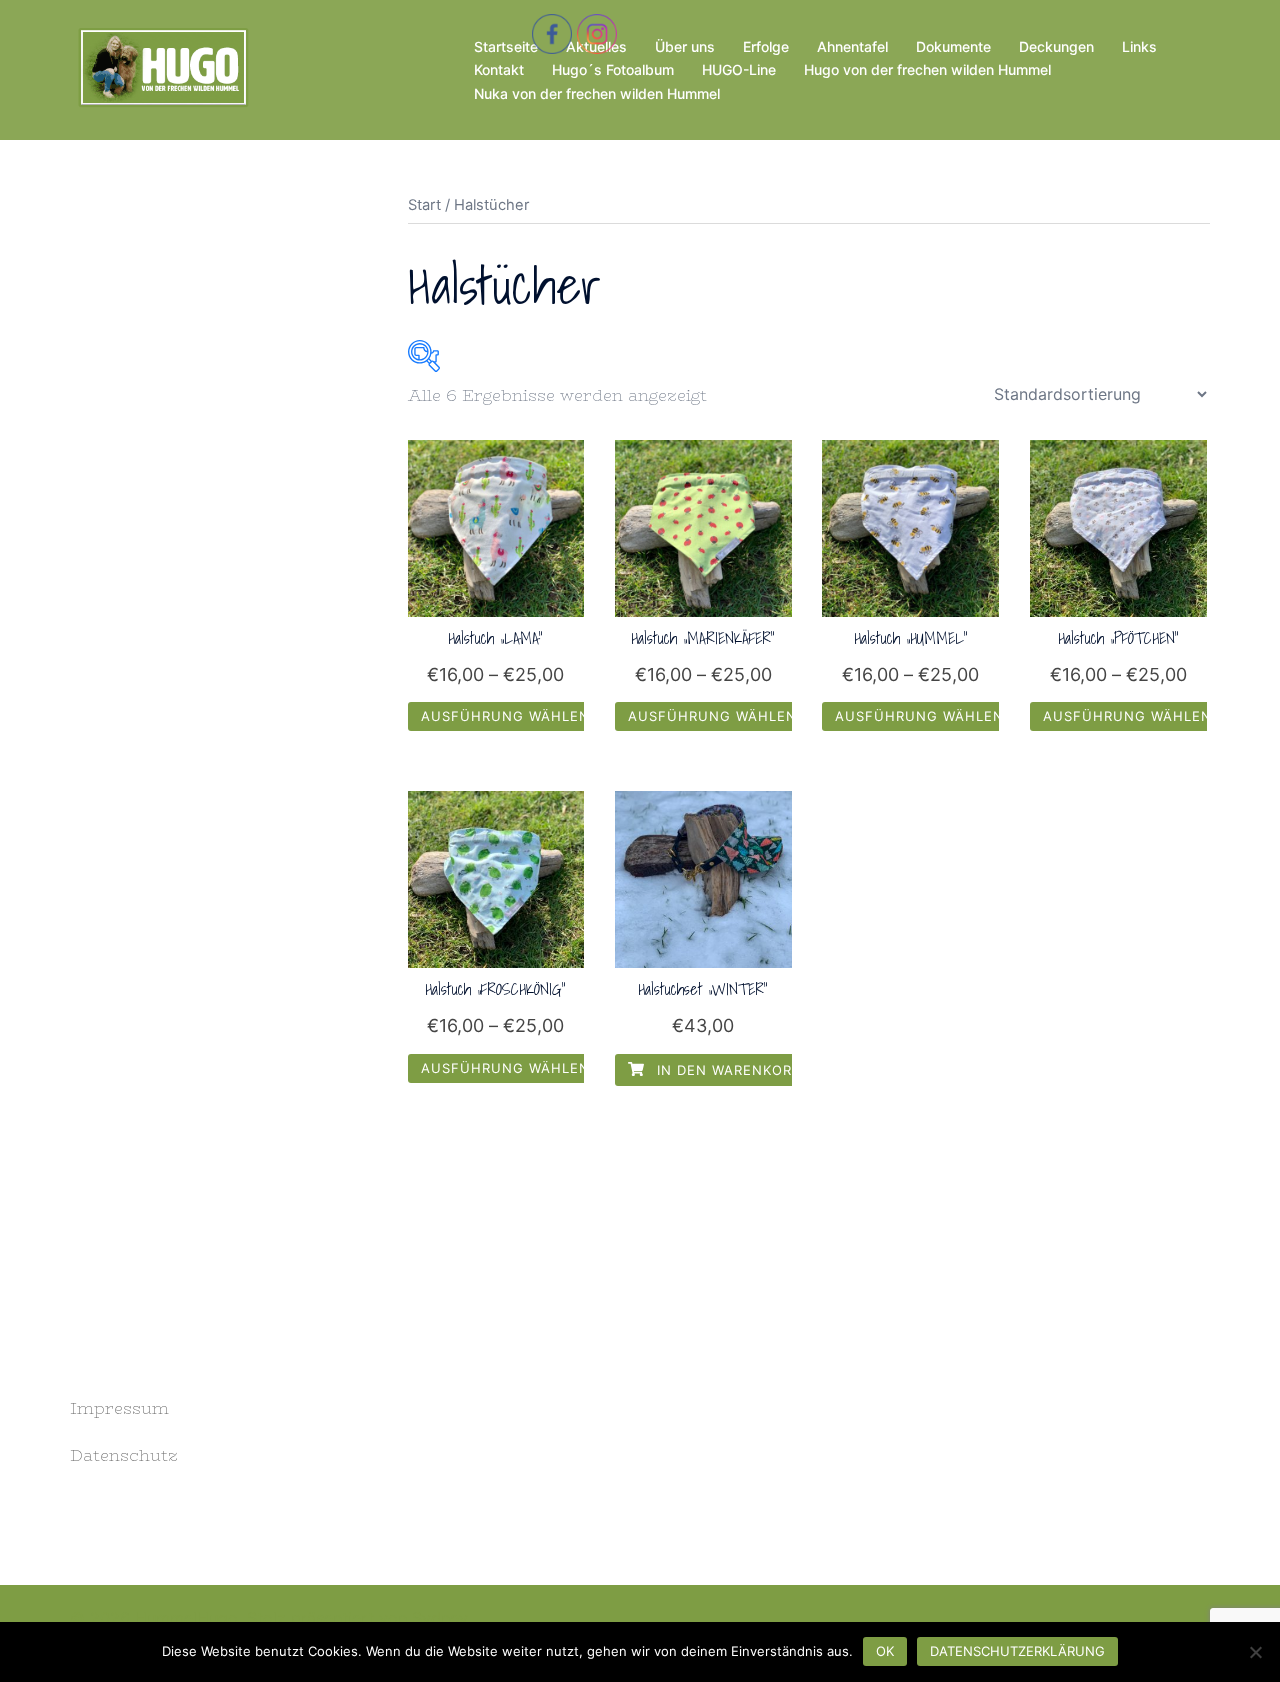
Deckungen (1056, 46)
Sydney (440, 1618)
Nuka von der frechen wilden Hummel (597, 93)
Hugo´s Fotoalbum (613, 69)
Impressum (119, 1408)
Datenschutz (124, 1455)
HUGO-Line (739, 69)
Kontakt (499, 69)
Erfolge (766, 46)
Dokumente (953, 46)
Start (424, 205)
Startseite (506, 46)
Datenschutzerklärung (1017, 1651)
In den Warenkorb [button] (726, 1070)
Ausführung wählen (505, 716)
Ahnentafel (852, 46)
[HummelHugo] (161, 68)
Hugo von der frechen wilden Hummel (927, 69)
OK (885, 1651)
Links (1139, 46)
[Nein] (1255, 1652)
